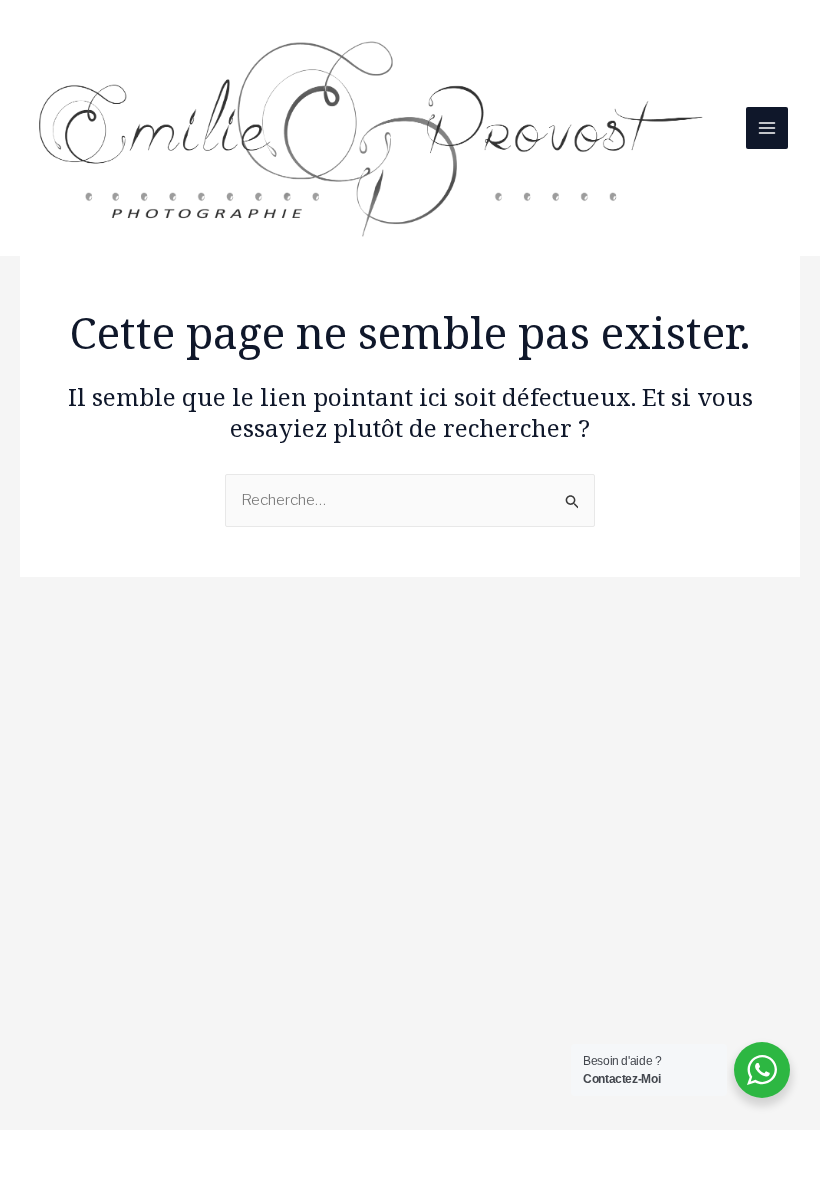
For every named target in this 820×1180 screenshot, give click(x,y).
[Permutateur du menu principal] (767, 128)
